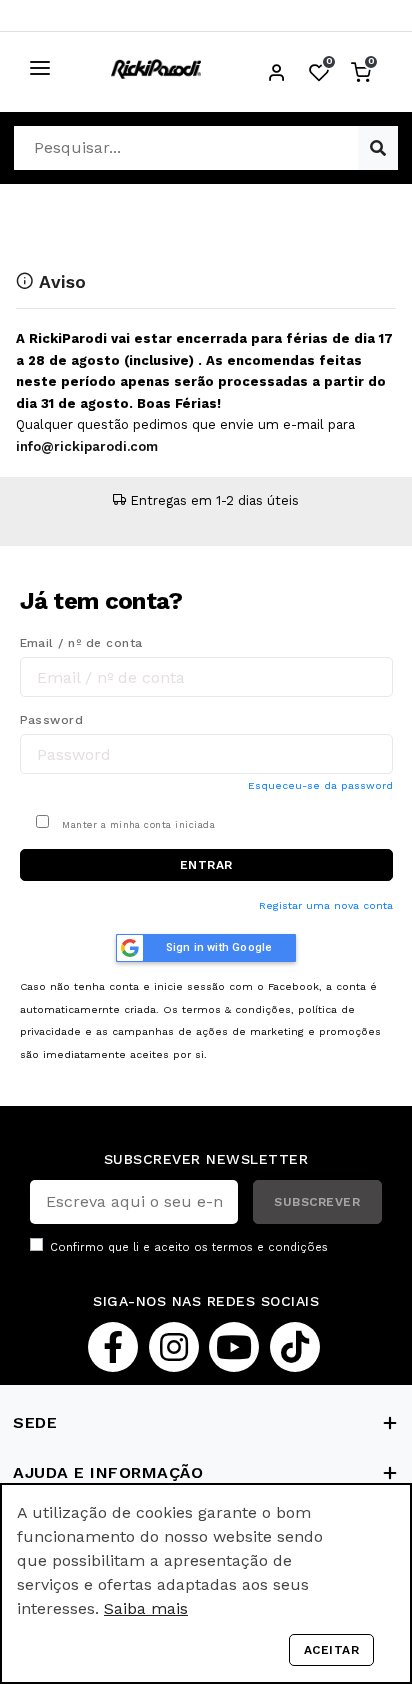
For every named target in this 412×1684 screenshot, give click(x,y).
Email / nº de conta (81, 643)
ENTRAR (206, 865)
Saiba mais (146, 1608)
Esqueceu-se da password (320, 785)
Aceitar (332, 1650)
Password (52, 720)
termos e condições (270, 1247)
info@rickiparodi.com (87, 446)
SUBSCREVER (317, 1202)
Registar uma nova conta (326, 905)
